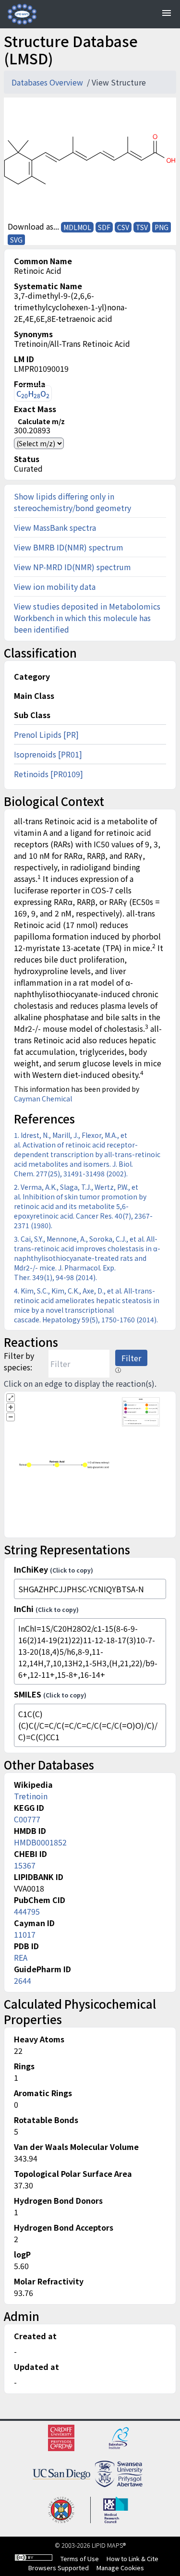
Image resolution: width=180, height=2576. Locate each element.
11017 (25, 1934)
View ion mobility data (55, 586)
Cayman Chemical (43, 1099)
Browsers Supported (59, 2568)
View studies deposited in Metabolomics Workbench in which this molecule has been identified (87, 618)
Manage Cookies (120, 2568)
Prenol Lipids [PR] (46, 734)
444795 (27, 1911)
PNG (162, 227)
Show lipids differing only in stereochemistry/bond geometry (72, 502)
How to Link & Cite (132, 2558)
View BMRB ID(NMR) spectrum (69, 547)
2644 (23, 1980)
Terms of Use (80, 2558)
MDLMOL (77, 227)
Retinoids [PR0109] (48, 774)
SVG (16, 240)
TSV (142, 227)
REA (21, 1957)
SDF (104, 227)
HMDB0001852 (40, 1842)
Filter (131, 1358)
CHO (33, 394)
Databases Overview (48, 82)
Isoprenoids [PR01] (48, 754)
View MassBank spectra (55, 527)
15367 (25, 1865)
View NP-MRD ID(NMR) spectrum (72, 567)
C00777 (27, 1819)
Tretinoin (31, 1796)
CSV (123, 227)
